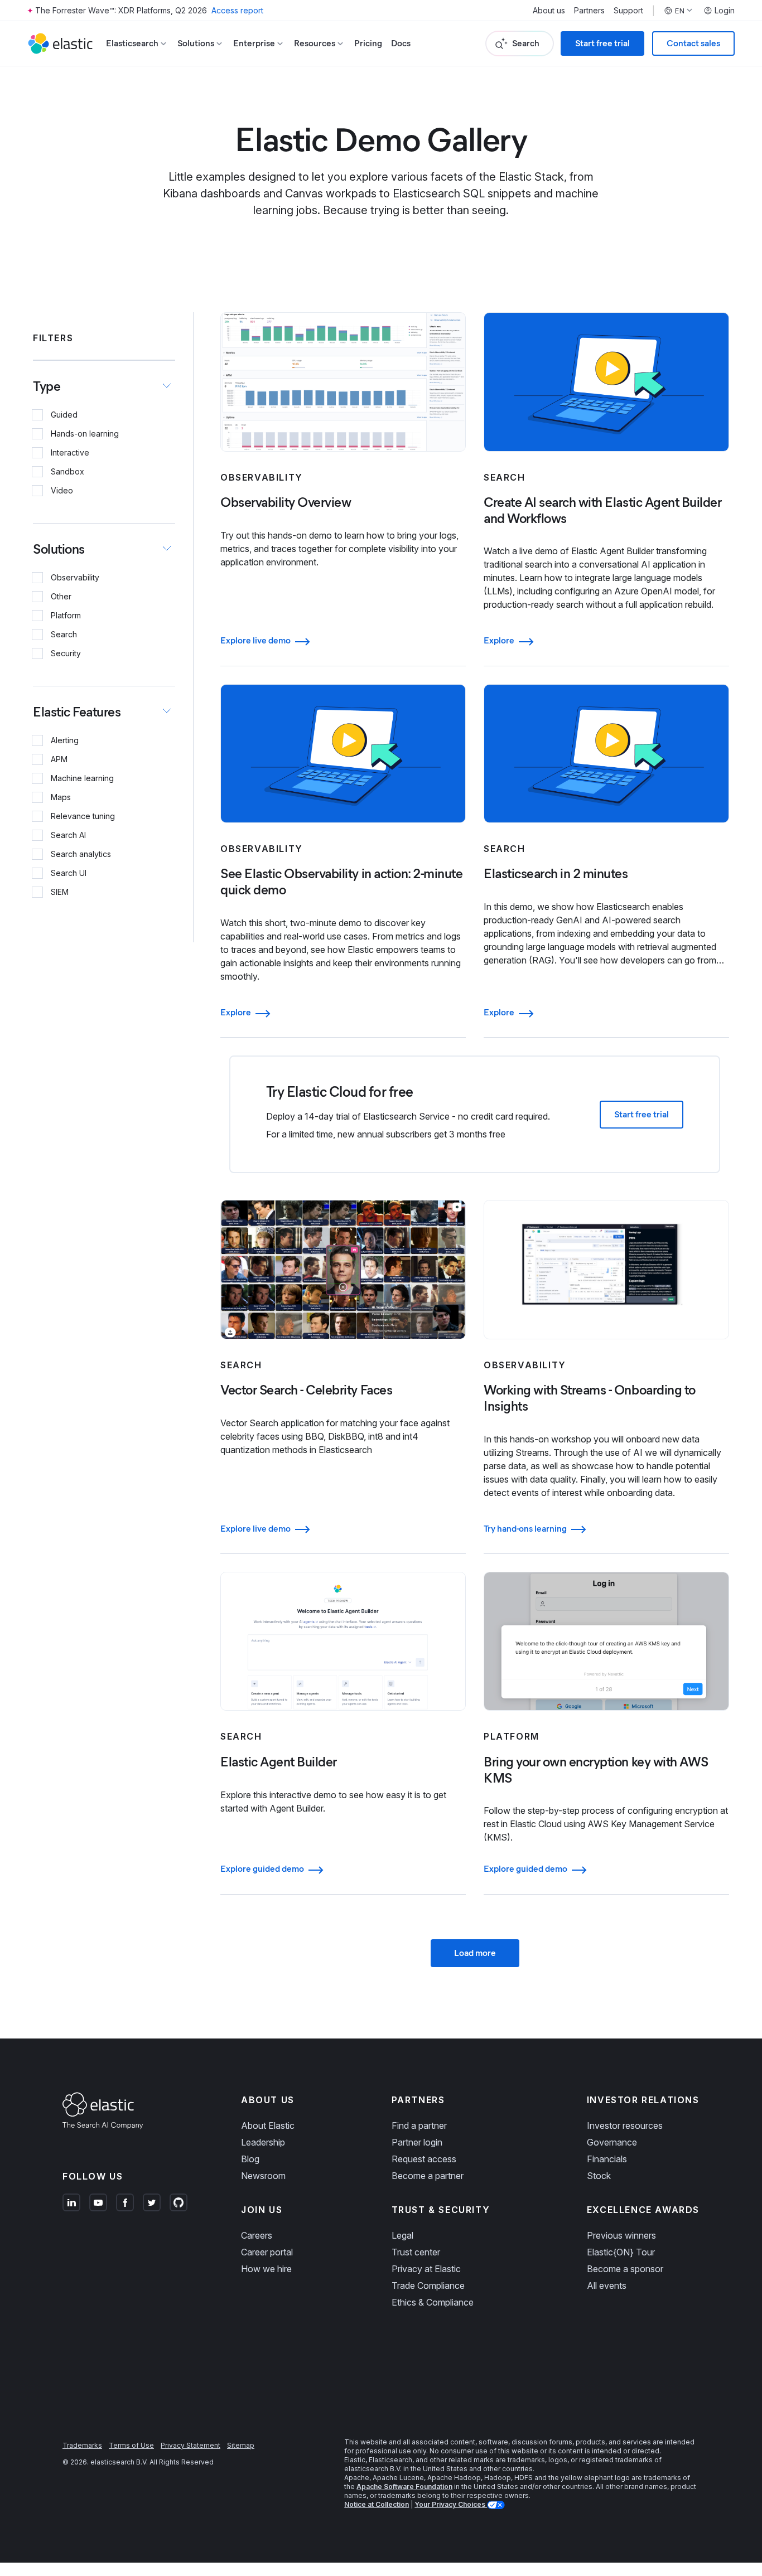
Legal (402, 2235)
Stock (599, 2176)
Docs (401, 43)
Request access (424, 2159)
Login (725, 11)
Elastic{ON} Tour (621, 2252)
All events (607, 2286)
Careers (257, 2235)
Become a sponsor (625, 2269)
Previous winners (621, 2235)
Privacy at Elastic (426, 2269)
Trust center (416, 2252)
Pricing (368, 43)
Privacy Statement (191, 2445)
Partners (589, 11)
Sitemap (241, 2445)
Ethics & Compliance (433, 2302)
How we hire (266, 2269)
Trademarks (82, 2445)
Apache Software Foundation (404, 2487)
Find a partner (419, 2125)
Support (628, 11)
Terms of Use (131, 2445)
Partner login (417, 2142)
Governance (612, 2142)
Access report (237, 10)
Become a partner (428, 2176)
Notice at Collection (377, 2504)
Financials (607, 2159)
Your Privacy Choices (451, 2504)
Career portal (267, 2252)
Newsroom (263, 2176)
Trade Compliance (428, 2286)
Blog (250, 2159)
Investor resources (625, 2125)
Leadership (263, 2142)
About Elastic (268, 2125)
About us (549, 11)
